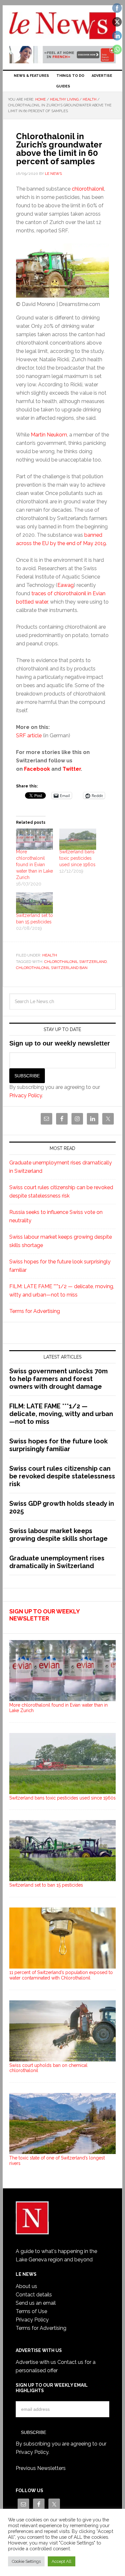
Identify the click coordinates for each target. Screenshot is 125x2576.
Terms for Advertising (35, 1311)
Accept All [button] (62, 2561)
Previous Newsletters (41, 2468)
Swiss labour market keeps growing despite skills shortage (58, 1535)
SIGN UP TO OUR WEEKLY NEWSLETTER (44, 1615)
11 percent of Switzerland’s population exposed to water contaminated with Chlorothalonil (61, 1975)
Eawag (66, 585)
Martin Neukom (49, 435)
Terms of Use (31, 2311)
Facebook (37, 769)
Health (50, 955)
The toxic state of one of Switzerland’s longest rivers (57, 2161)
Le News (63, 26)
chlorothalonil (88, 189)
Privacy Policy (26, 1095)
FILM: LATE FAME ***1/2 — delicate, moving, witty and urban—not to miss (61, 1414)
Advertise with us (36, 2362)
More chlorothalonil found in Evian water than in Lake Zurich (34, 865)
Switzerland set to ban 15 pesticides (46, 1885)
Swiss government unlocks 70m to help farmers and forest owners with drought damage (58, 1379)
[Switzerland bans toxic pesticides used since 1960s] (78, 839)
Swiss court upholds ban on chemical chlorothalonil (48, 2068)
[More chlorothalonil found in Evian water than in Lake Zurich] (34, 839)
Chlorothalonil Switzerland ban (52, 968)
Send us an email (36, 2303)
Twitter (72, 769)
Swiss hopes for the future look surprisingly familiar (58, 1445)
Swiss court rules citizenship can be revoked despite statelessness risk (62, 1476)
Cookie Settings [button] (26, 2561)
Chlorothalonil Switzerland (75, 962)
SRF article (29, 736)
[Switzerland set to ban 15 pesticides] (34, 903)
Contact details (34, 2295)
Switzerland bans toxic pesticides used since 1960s (77, 858)
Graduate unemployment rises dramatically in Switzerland (57, 1562)
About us (26, 2286)
